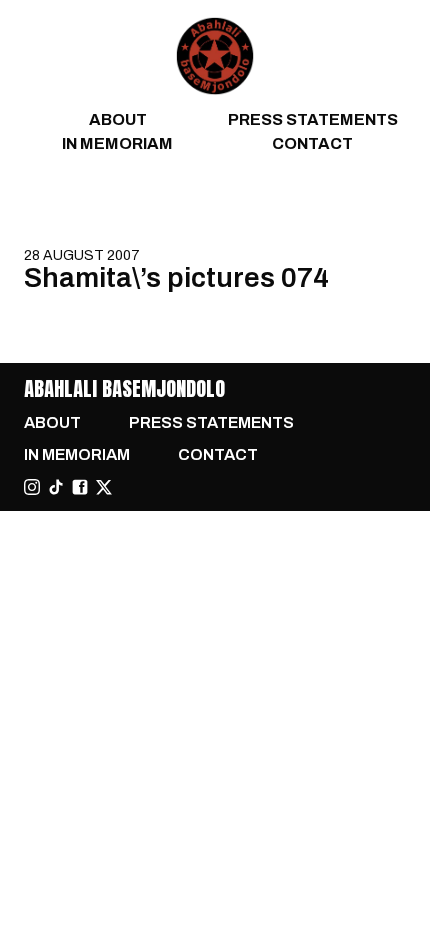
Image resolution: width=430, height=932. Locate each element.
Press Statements (313, 119)
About (118, 119)
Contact (312, 143)
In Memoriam (117, 143)
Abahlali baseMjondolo (124, 388)
